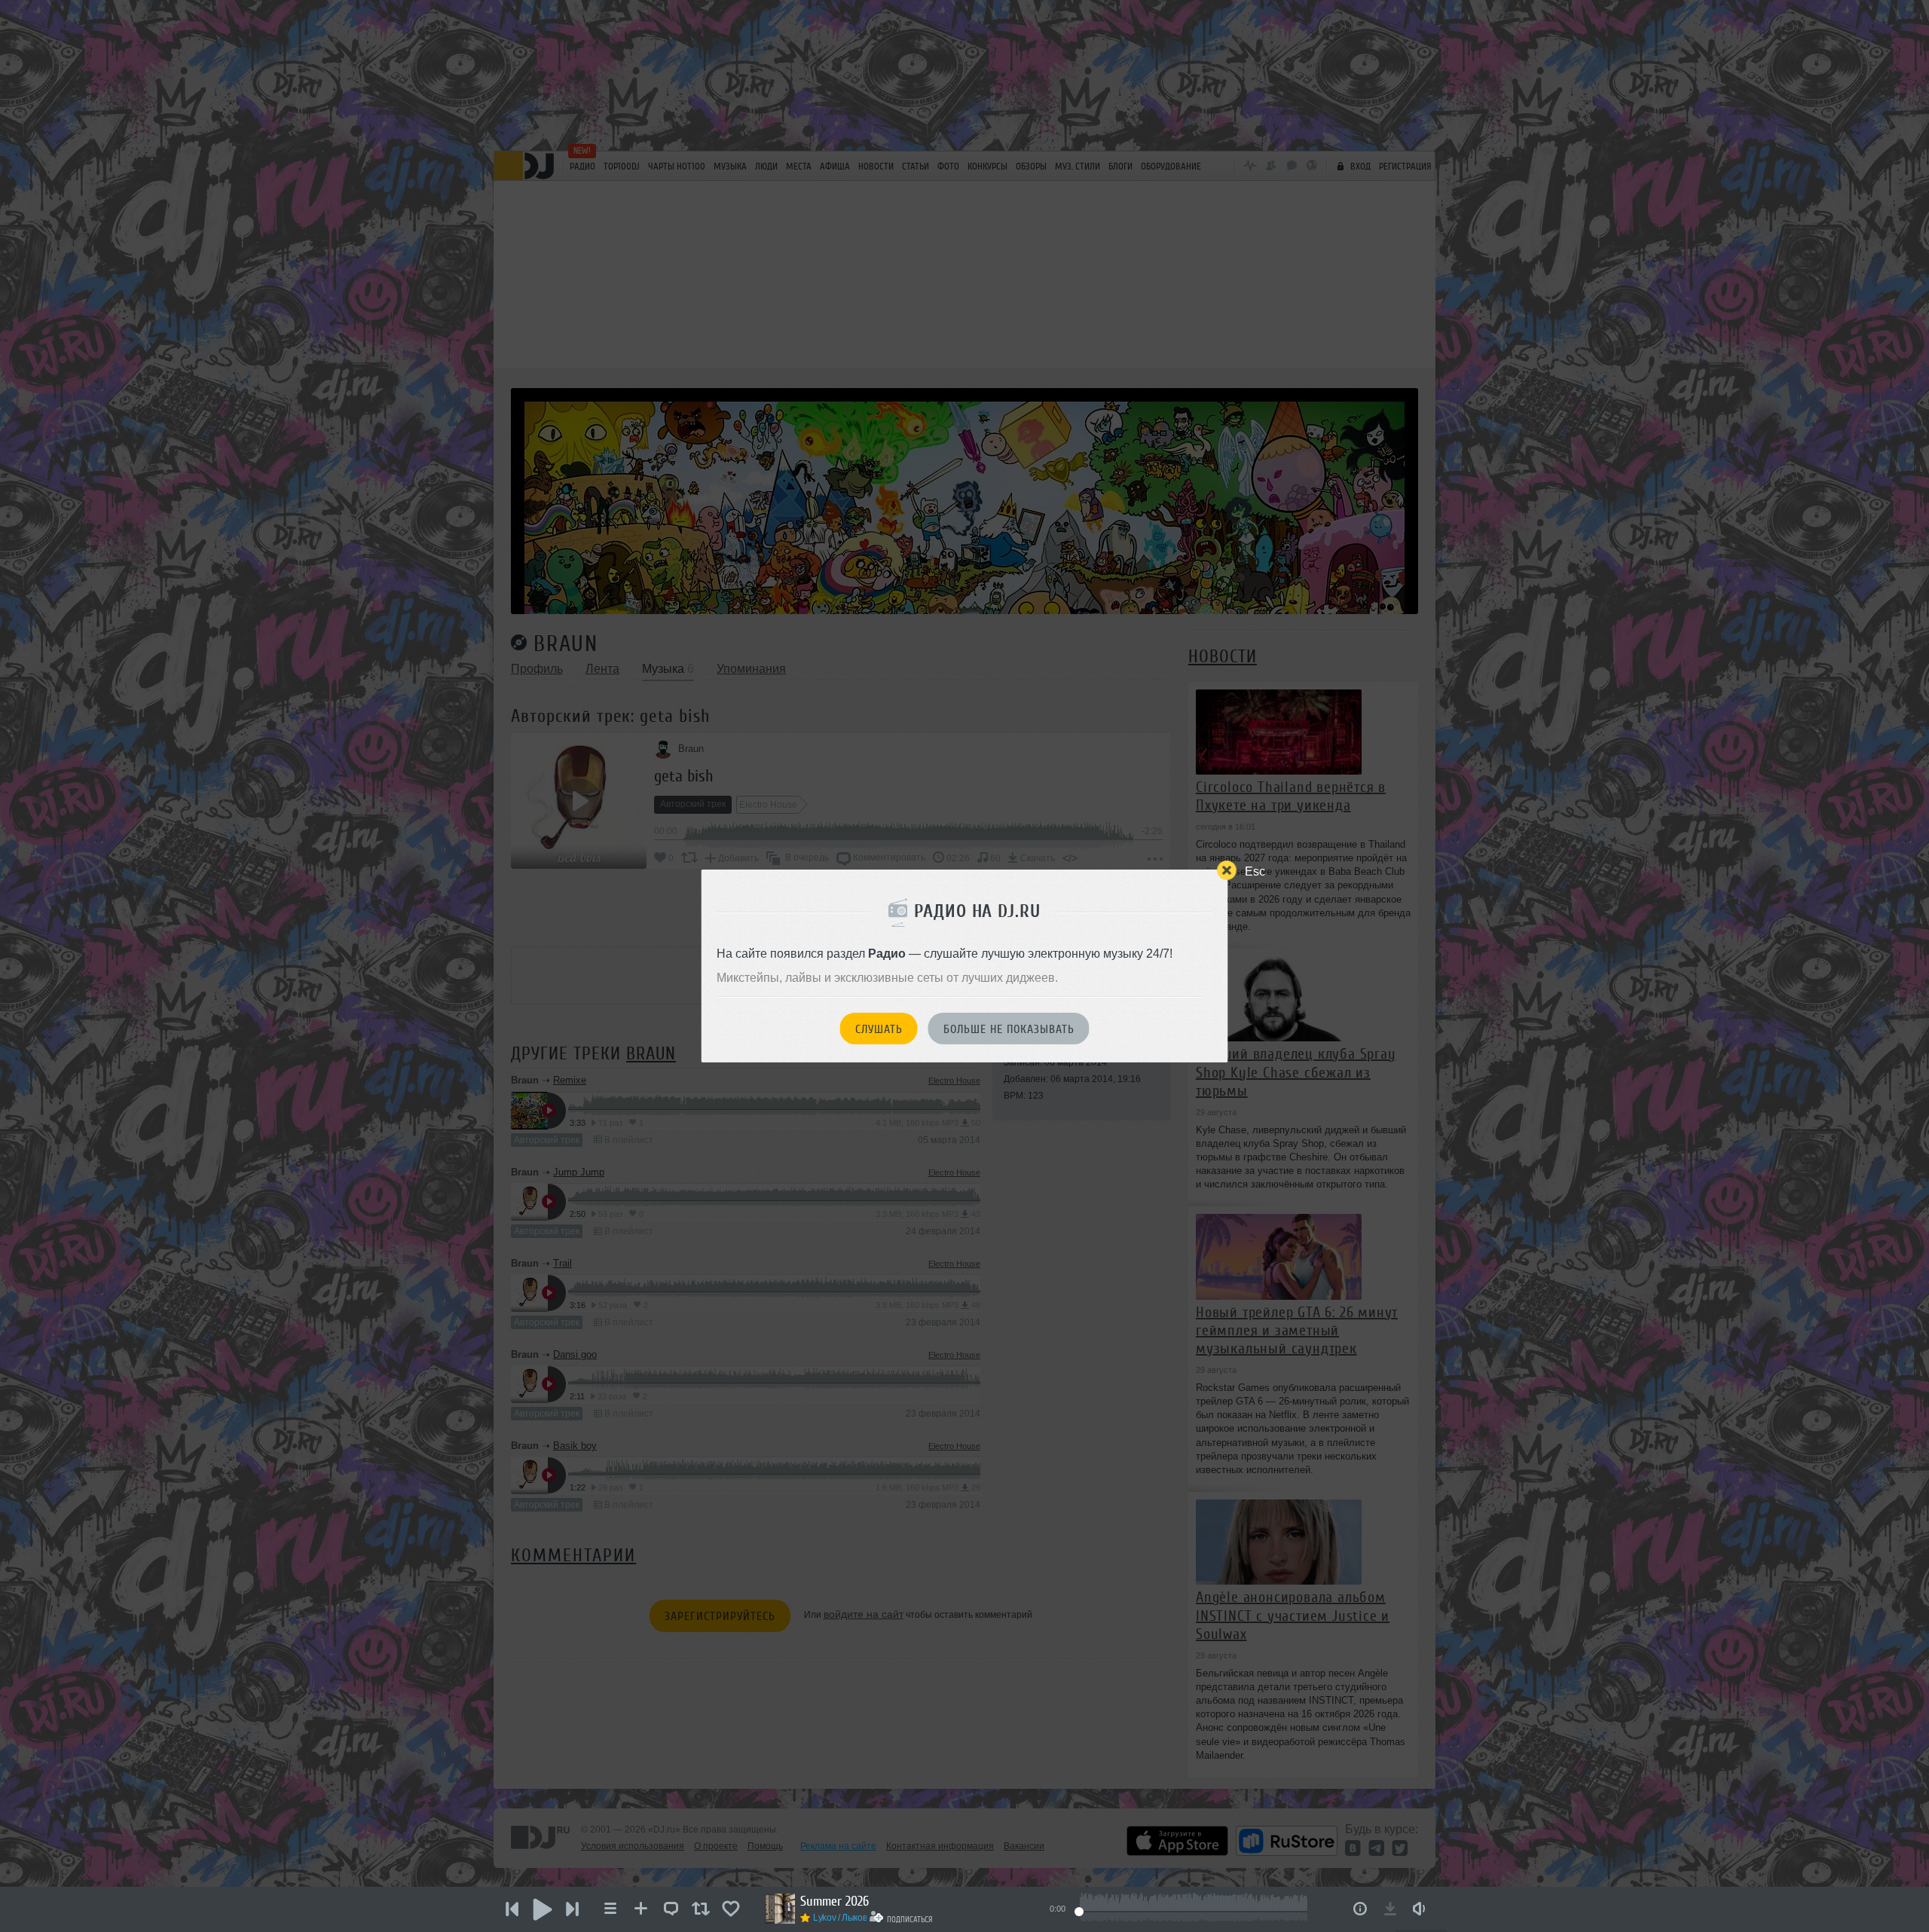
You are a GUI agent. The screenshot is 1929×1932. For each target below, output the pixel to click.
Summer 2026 (835, 1901)
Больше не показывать (1009, 1029)
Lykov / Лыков (840, 1918)
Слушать (879, 1029)
